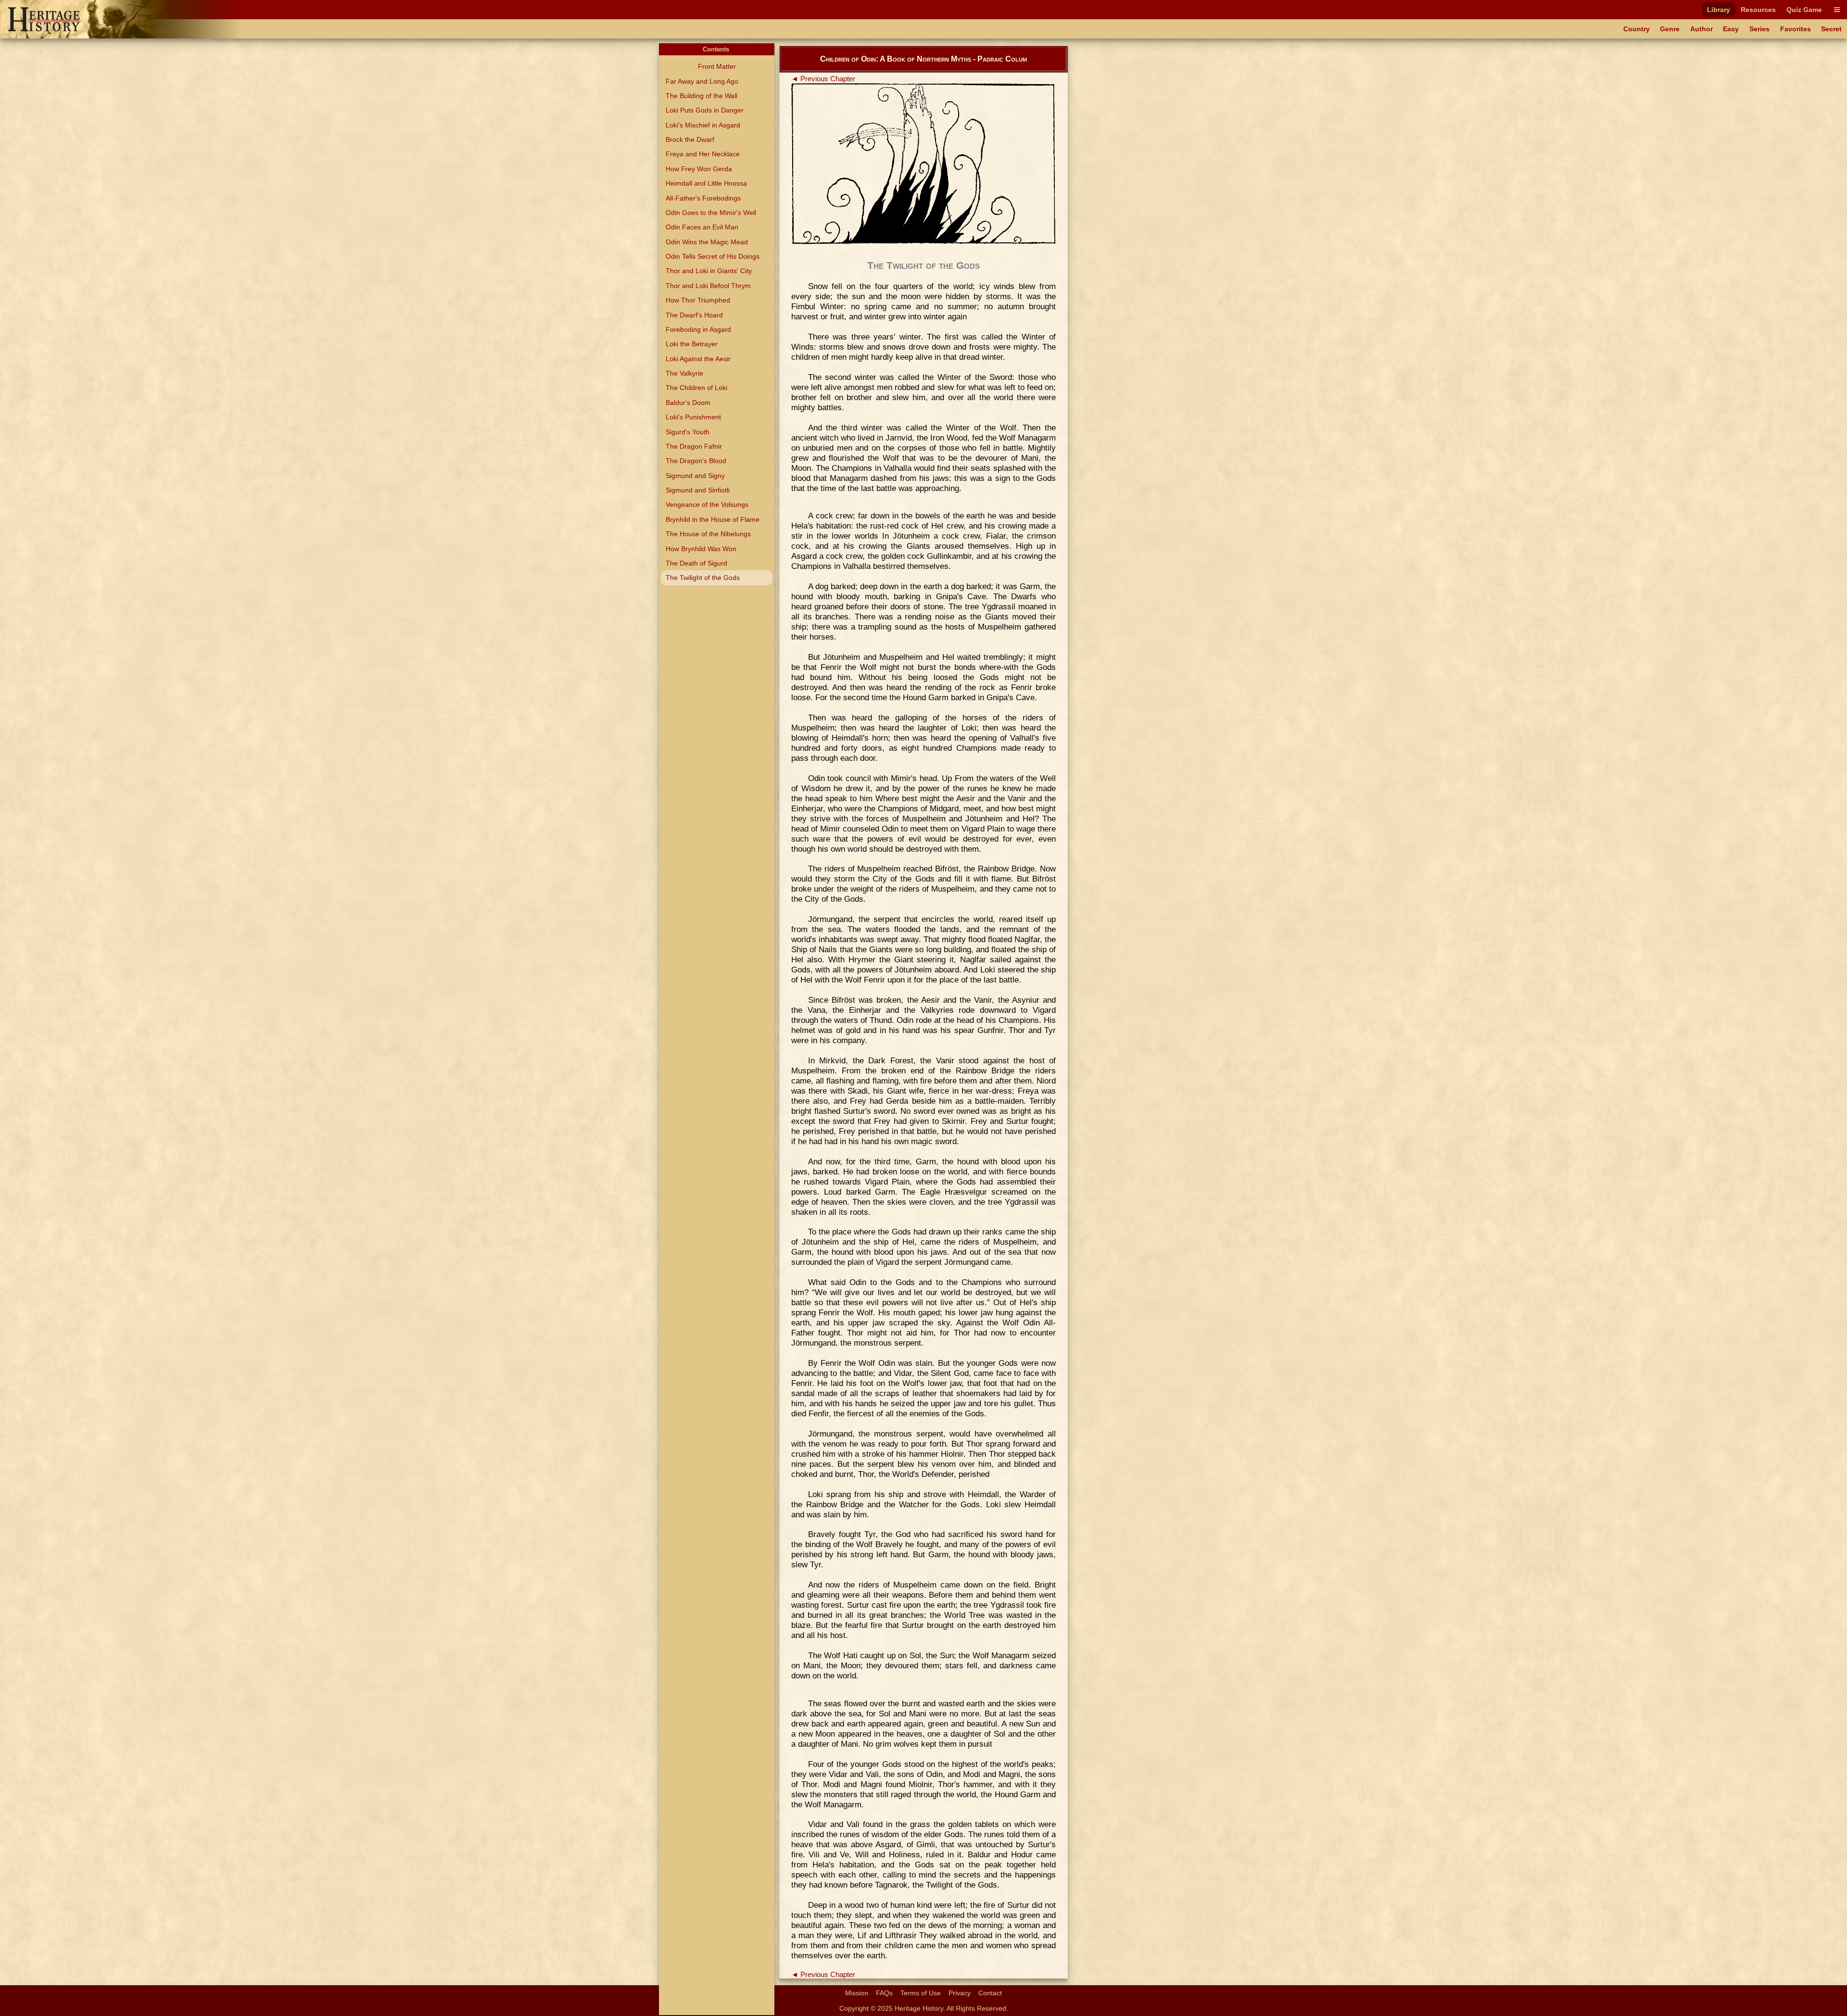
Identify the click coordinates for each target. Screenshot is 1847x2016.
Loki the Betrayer (692, 344)
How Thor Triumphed (698, 300)
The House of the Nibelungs (708, 534)
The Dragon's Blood (696, 461)
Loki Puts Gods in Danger (705, 110)
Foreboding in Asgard (698, 329)
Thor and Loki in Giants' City (709, 271)
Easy (1731, 29)
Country (1637, 29)
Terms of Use (921, 1993)
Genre (1670, 29)
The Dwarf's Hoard (694, 315)
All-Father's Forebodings (703, 198)
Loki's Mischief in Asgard (703, 125)
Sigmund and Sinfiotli (698, 490)
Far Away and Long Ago (702, 81)
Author (1702, 29)
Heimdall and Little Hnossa (706, 183)
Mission (857, 1993)
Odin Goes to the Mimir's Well (711, 213)
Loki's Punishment (693, 417)
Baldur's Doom (688, 403)
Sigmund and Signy (695, 476)
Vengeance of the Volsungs (707, 504)
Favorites (1796, 29)
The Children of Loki (696, 388)
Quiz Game (1804, 10)
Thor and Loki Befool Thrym (708, 286)
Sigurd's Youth (688, 432)
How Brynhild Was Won (701, 549)
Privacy (960, 1993)
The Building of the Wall (702, 96)
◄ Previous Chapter (823, 79)
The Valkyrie (684, 373)
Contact (990, 1993)
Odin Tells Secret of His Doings (713, 256)
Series (1759, 29)
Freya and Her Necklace (703, 154)
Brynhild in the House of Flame (713, 519)
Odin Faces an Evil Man (702, 227)
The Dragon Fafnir (694, 446)
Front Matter (717, 66)
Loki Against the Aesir (698, 359)
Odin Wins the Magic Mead (707, 242)
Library (1719, 10)
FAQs (884, 1993)
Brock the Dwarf (690, 139)
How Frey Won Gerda (699, 169)
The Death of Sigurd (696, 563)
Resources (1758, 10)
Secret (1831, 29)
